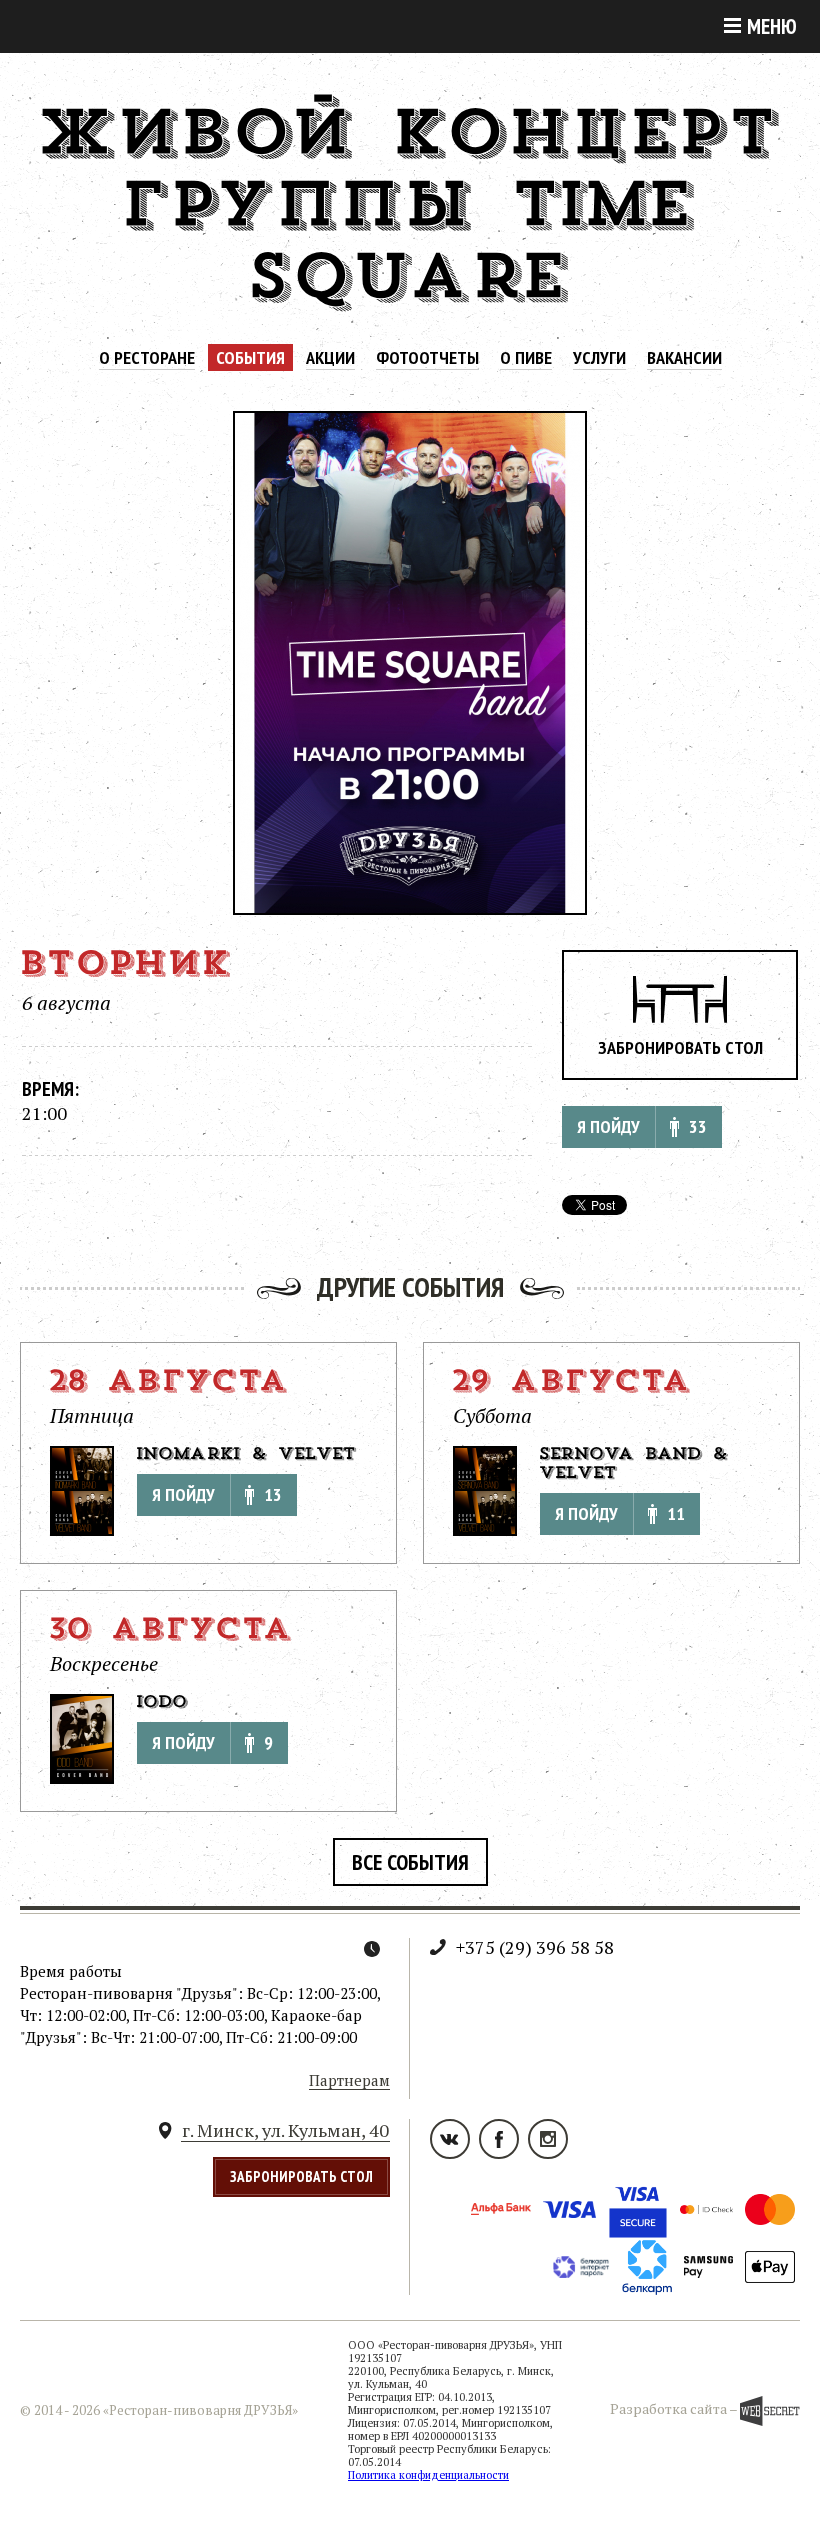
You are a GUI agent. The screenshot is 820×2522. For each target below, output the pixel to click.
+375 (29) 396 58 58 (535, 1947)
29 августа (571, 1384)
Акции (330, 358)
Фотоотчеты (427, 358)
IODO (162, 1703)
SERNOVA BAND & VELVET (634, 1464)
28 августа (168, 1384)
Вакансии (684, 358)
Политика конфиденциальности (428, 2475)
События (250, 358)
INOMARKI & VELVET (246, 1455)
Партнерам (349, 2080)
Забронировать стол (680, 1047)
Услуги (599, 358)
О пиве (526, 358)
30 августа (170, 1632)
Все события (410, 1862)
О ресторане (147, 358)
